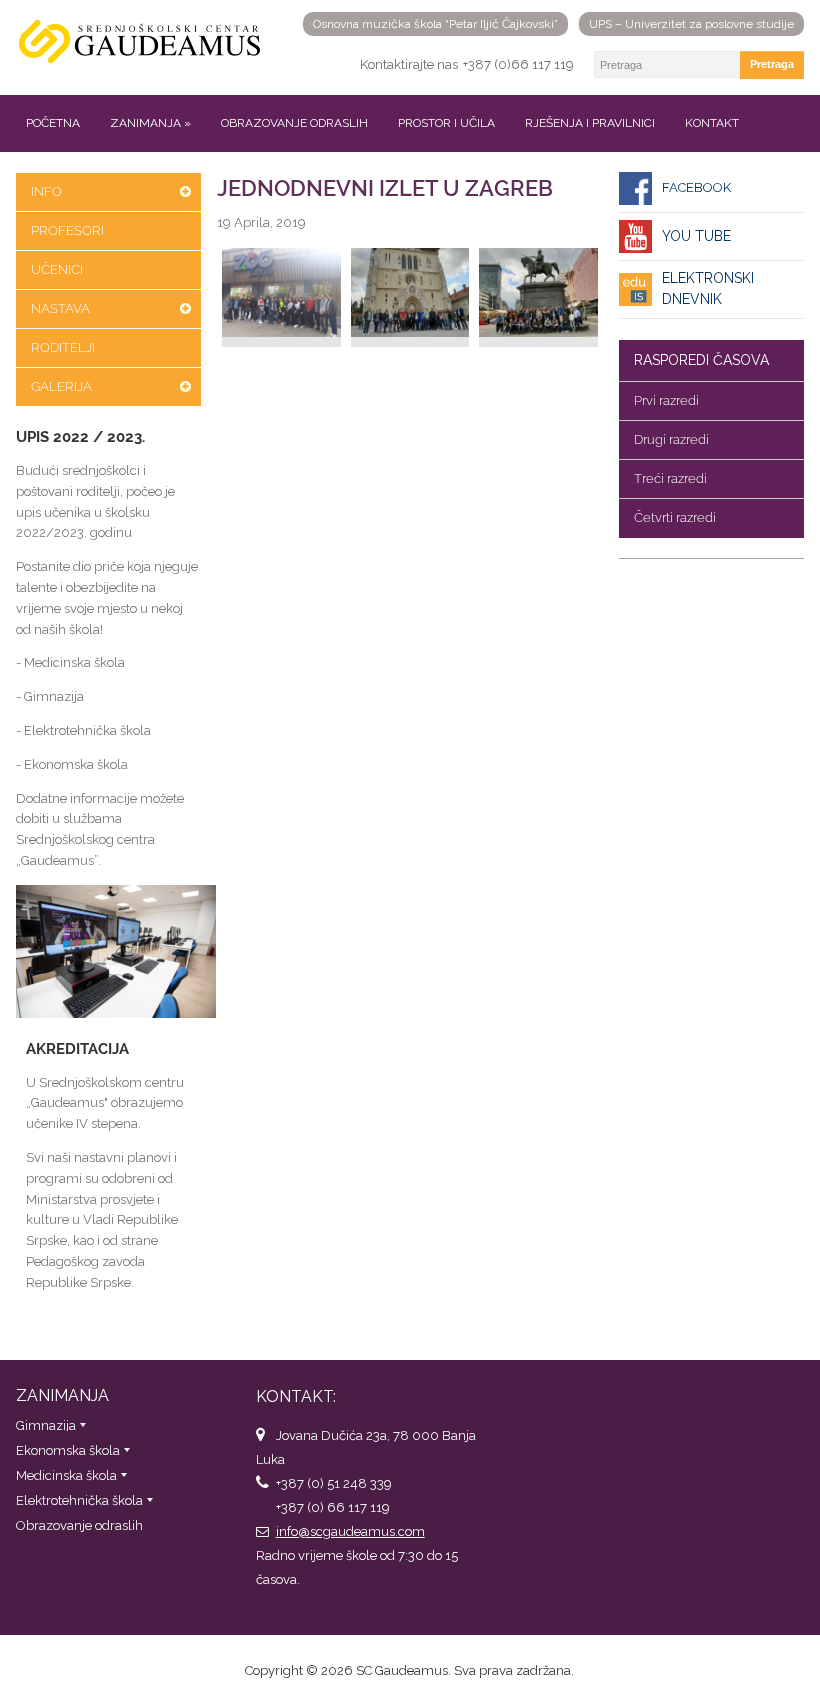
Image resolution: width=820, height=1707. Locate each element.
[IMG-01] (281, 297)
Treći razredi (670, 478)
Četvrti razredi (675, 517)
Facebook (696, 187)
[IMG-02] (410, 297)
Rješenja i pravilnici (590, 123)
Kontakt (712, 123)
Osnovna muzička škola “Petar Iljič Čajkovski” (435, 24)
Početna (53, 123)
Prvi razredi (666, 400)
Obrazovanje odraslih (294, 123)
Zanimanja (150, 123)
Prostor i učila (446, 123)
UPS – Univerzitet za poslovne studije (691, 24)
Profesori (67, 230)
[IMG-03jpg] (538, 297)
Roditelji (63, 347)
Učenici (57, 269)
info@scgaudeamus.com (350, 1531)
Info (46, 191)
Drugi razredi (671, 439)
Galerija (61, 386)
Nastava (60, 308)
